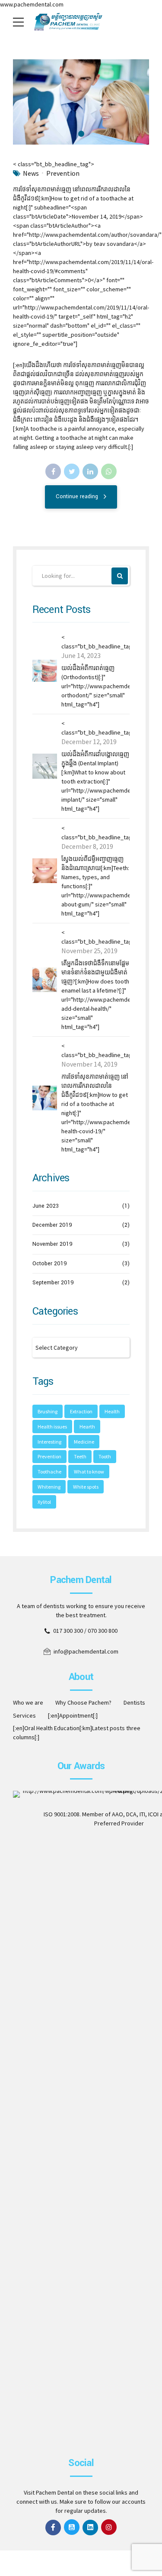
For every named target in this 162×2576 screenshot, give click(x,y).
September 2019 (53, 1283)
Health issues (52, 1427)
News (31, 173)
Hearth (87, 1427)
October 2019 (50, 1264)
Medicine (84, 1442)
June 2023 (46, 1206)
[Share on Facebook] (53, 471)
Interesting (49, 1442)
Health (112, 1411)
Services (24, 1715)
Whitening (49, 1487)
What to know (89, 1472)
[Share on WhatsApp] (109, 471)
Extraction (81, 1411)
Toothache (49, 1472)
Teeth (80, 1456)
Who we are (28, 1702)
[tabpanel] (81, 102)
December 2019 (52, 1225)
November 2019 (52, 1244)
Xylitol (44, 1502)
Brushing (48, 1411)
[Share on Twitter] (72, 471)
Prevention (63, 173)
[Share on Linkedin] (90, 471)
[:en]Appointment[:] (73, 1715)
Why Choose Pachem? (83, 1702)
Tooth (105, 1456)
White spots (86, 1487)
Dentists (134, 1702)
